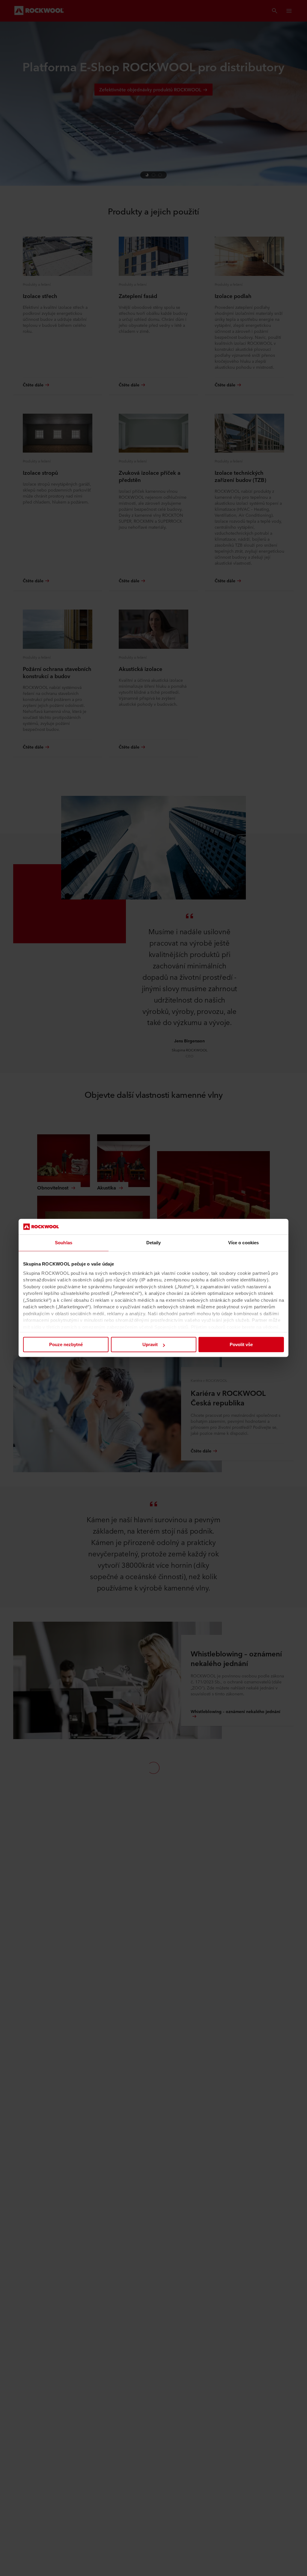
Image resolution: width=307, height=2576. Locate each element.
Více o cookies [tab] (243, 1243)
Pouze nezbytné (66, 1345)
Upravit (150, 1345)
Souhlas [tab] (64, 1243)
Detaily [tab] (154, 1243)
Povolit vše (241, 1345)
